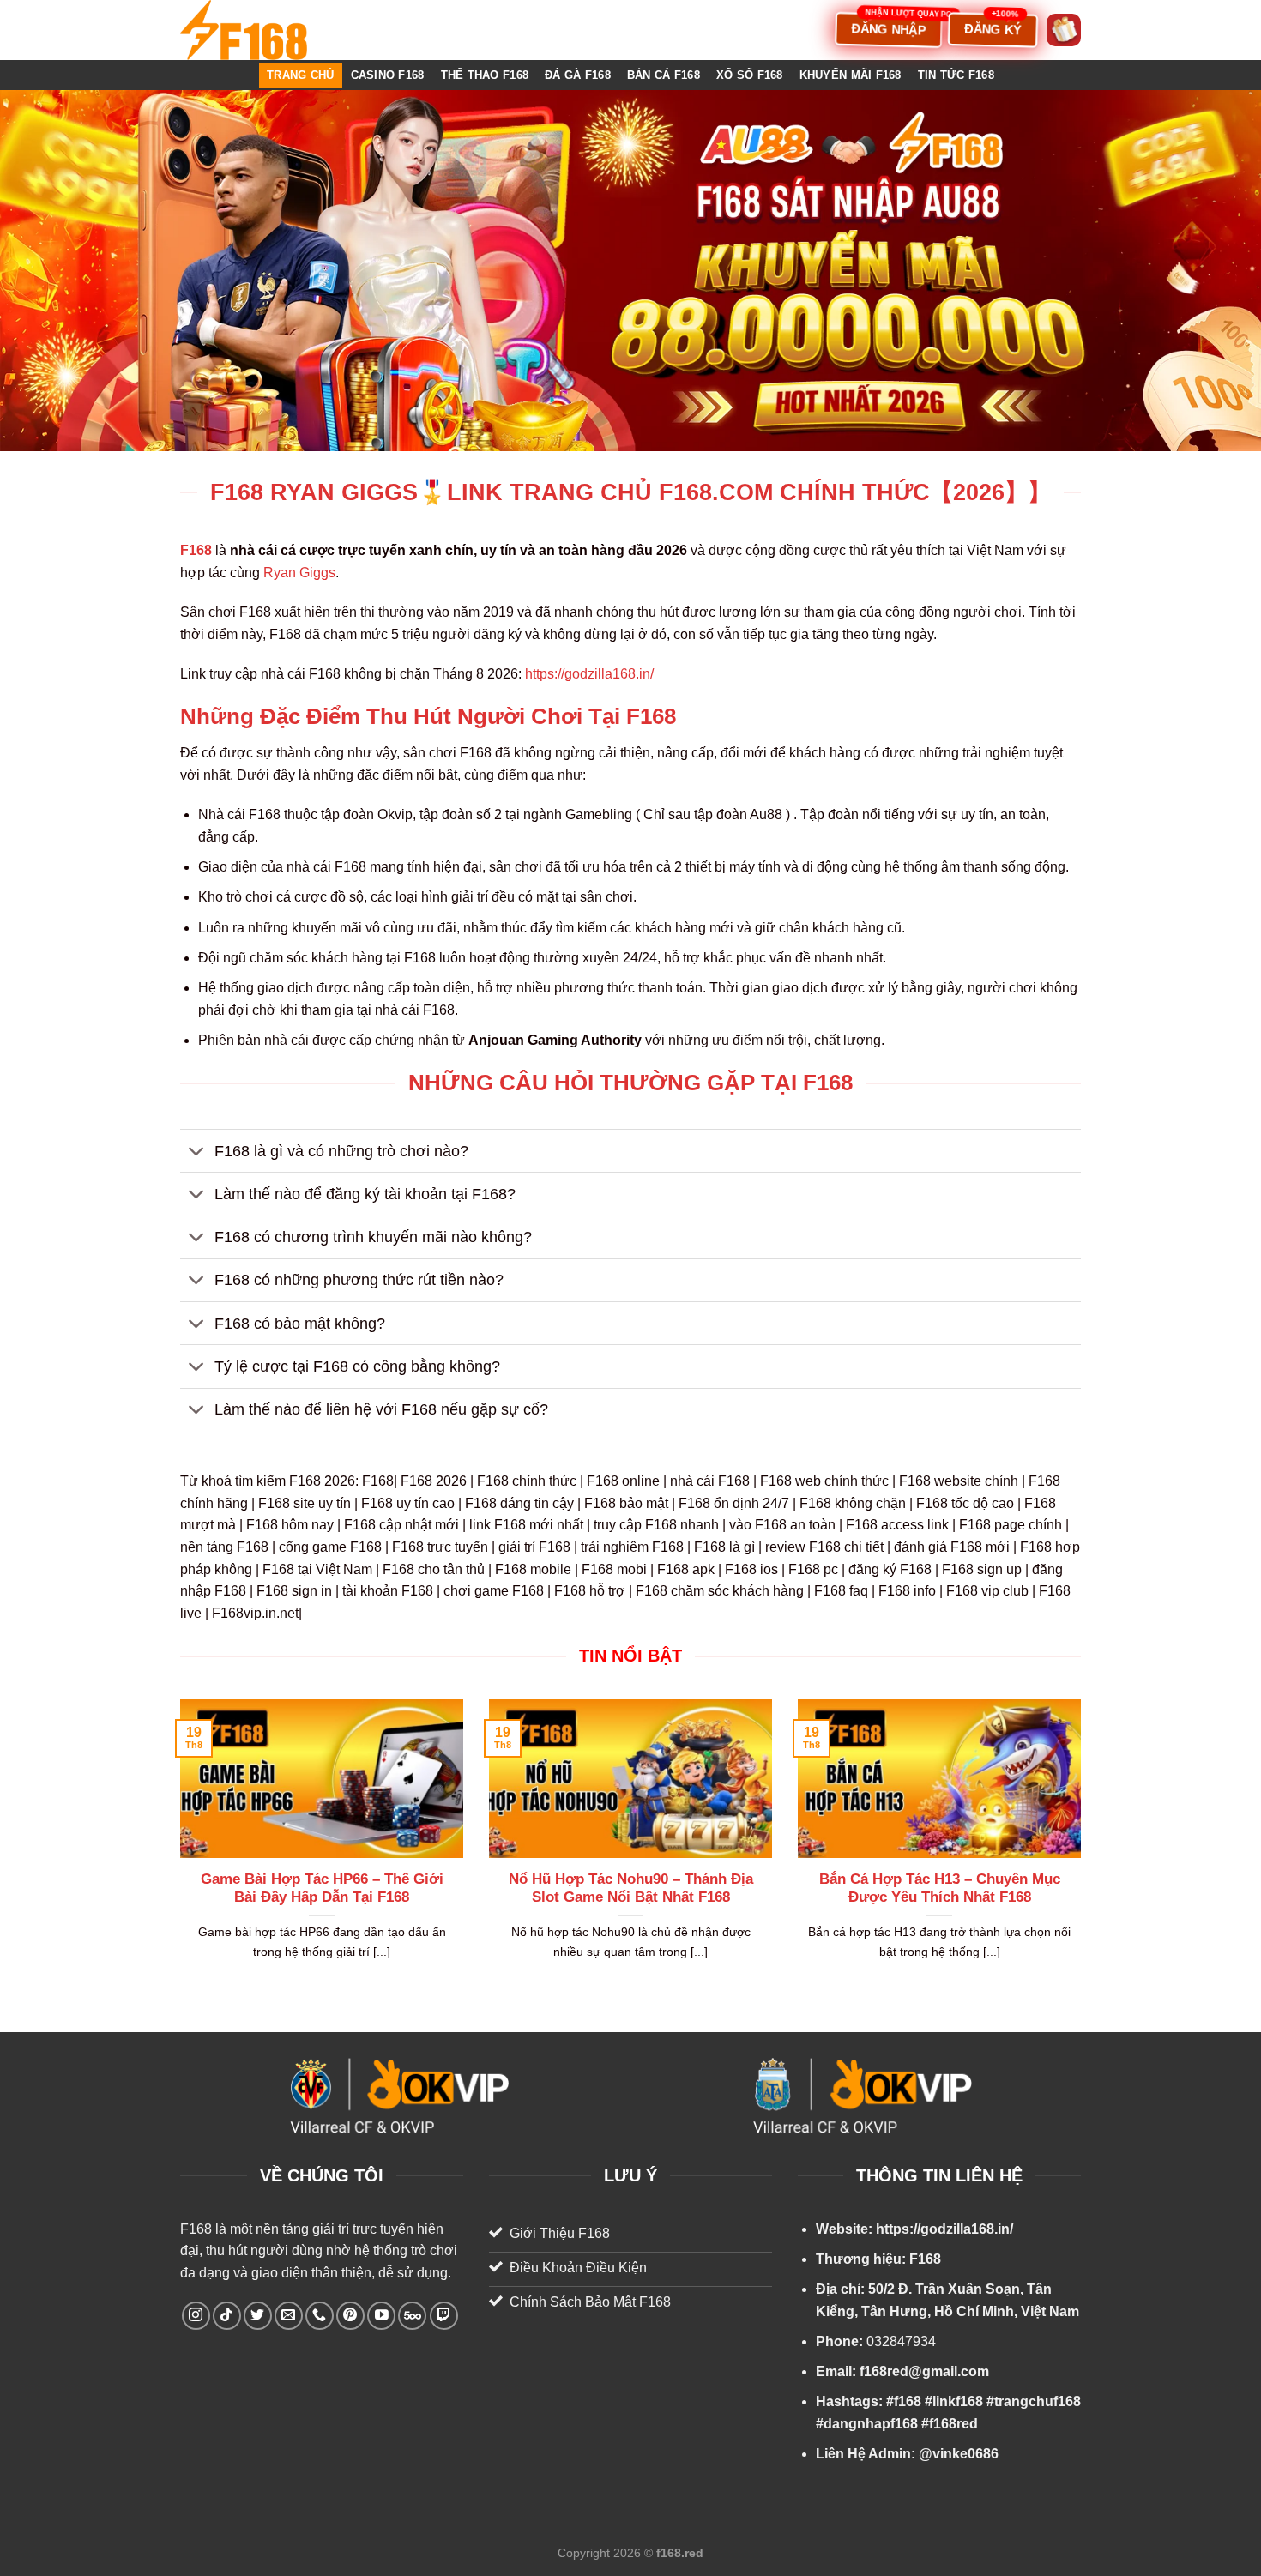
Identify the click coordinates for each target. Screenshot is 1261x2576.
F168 (196, 2229)
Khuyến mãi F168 (851, 75)
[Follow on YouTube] (381, 2316)
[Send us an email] (289, 2316)
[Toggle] (197, 1152)
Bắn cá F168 (664, 75)
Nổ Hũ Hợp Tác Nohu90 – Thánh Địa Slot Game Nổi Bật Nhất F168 (631, 1888)
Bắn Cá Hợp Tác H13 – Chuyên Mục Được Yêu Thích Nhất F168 (940, 1888)
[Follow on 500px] (412, 2316)
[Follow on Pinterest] (350, 2316)
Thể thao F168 (485, 75)
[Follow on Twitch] (444, 2316)
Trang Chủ (300, 75)
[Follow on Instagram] (196, 2316)
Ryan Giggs (299, 573)
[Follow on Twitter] (258, 2316)
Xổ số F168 (750, 75)
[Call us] (320, 2316)
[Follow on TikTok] (227, 2316)
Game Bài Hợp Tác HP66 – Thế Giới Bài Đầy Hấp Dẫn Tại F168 (322, 1888)
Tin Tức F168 (956, 75)
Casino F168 (388, 75)
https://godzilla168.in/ (589, 674)
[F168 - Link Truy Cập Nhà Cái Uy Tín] (266, 30)
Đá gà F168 (578, 75)
